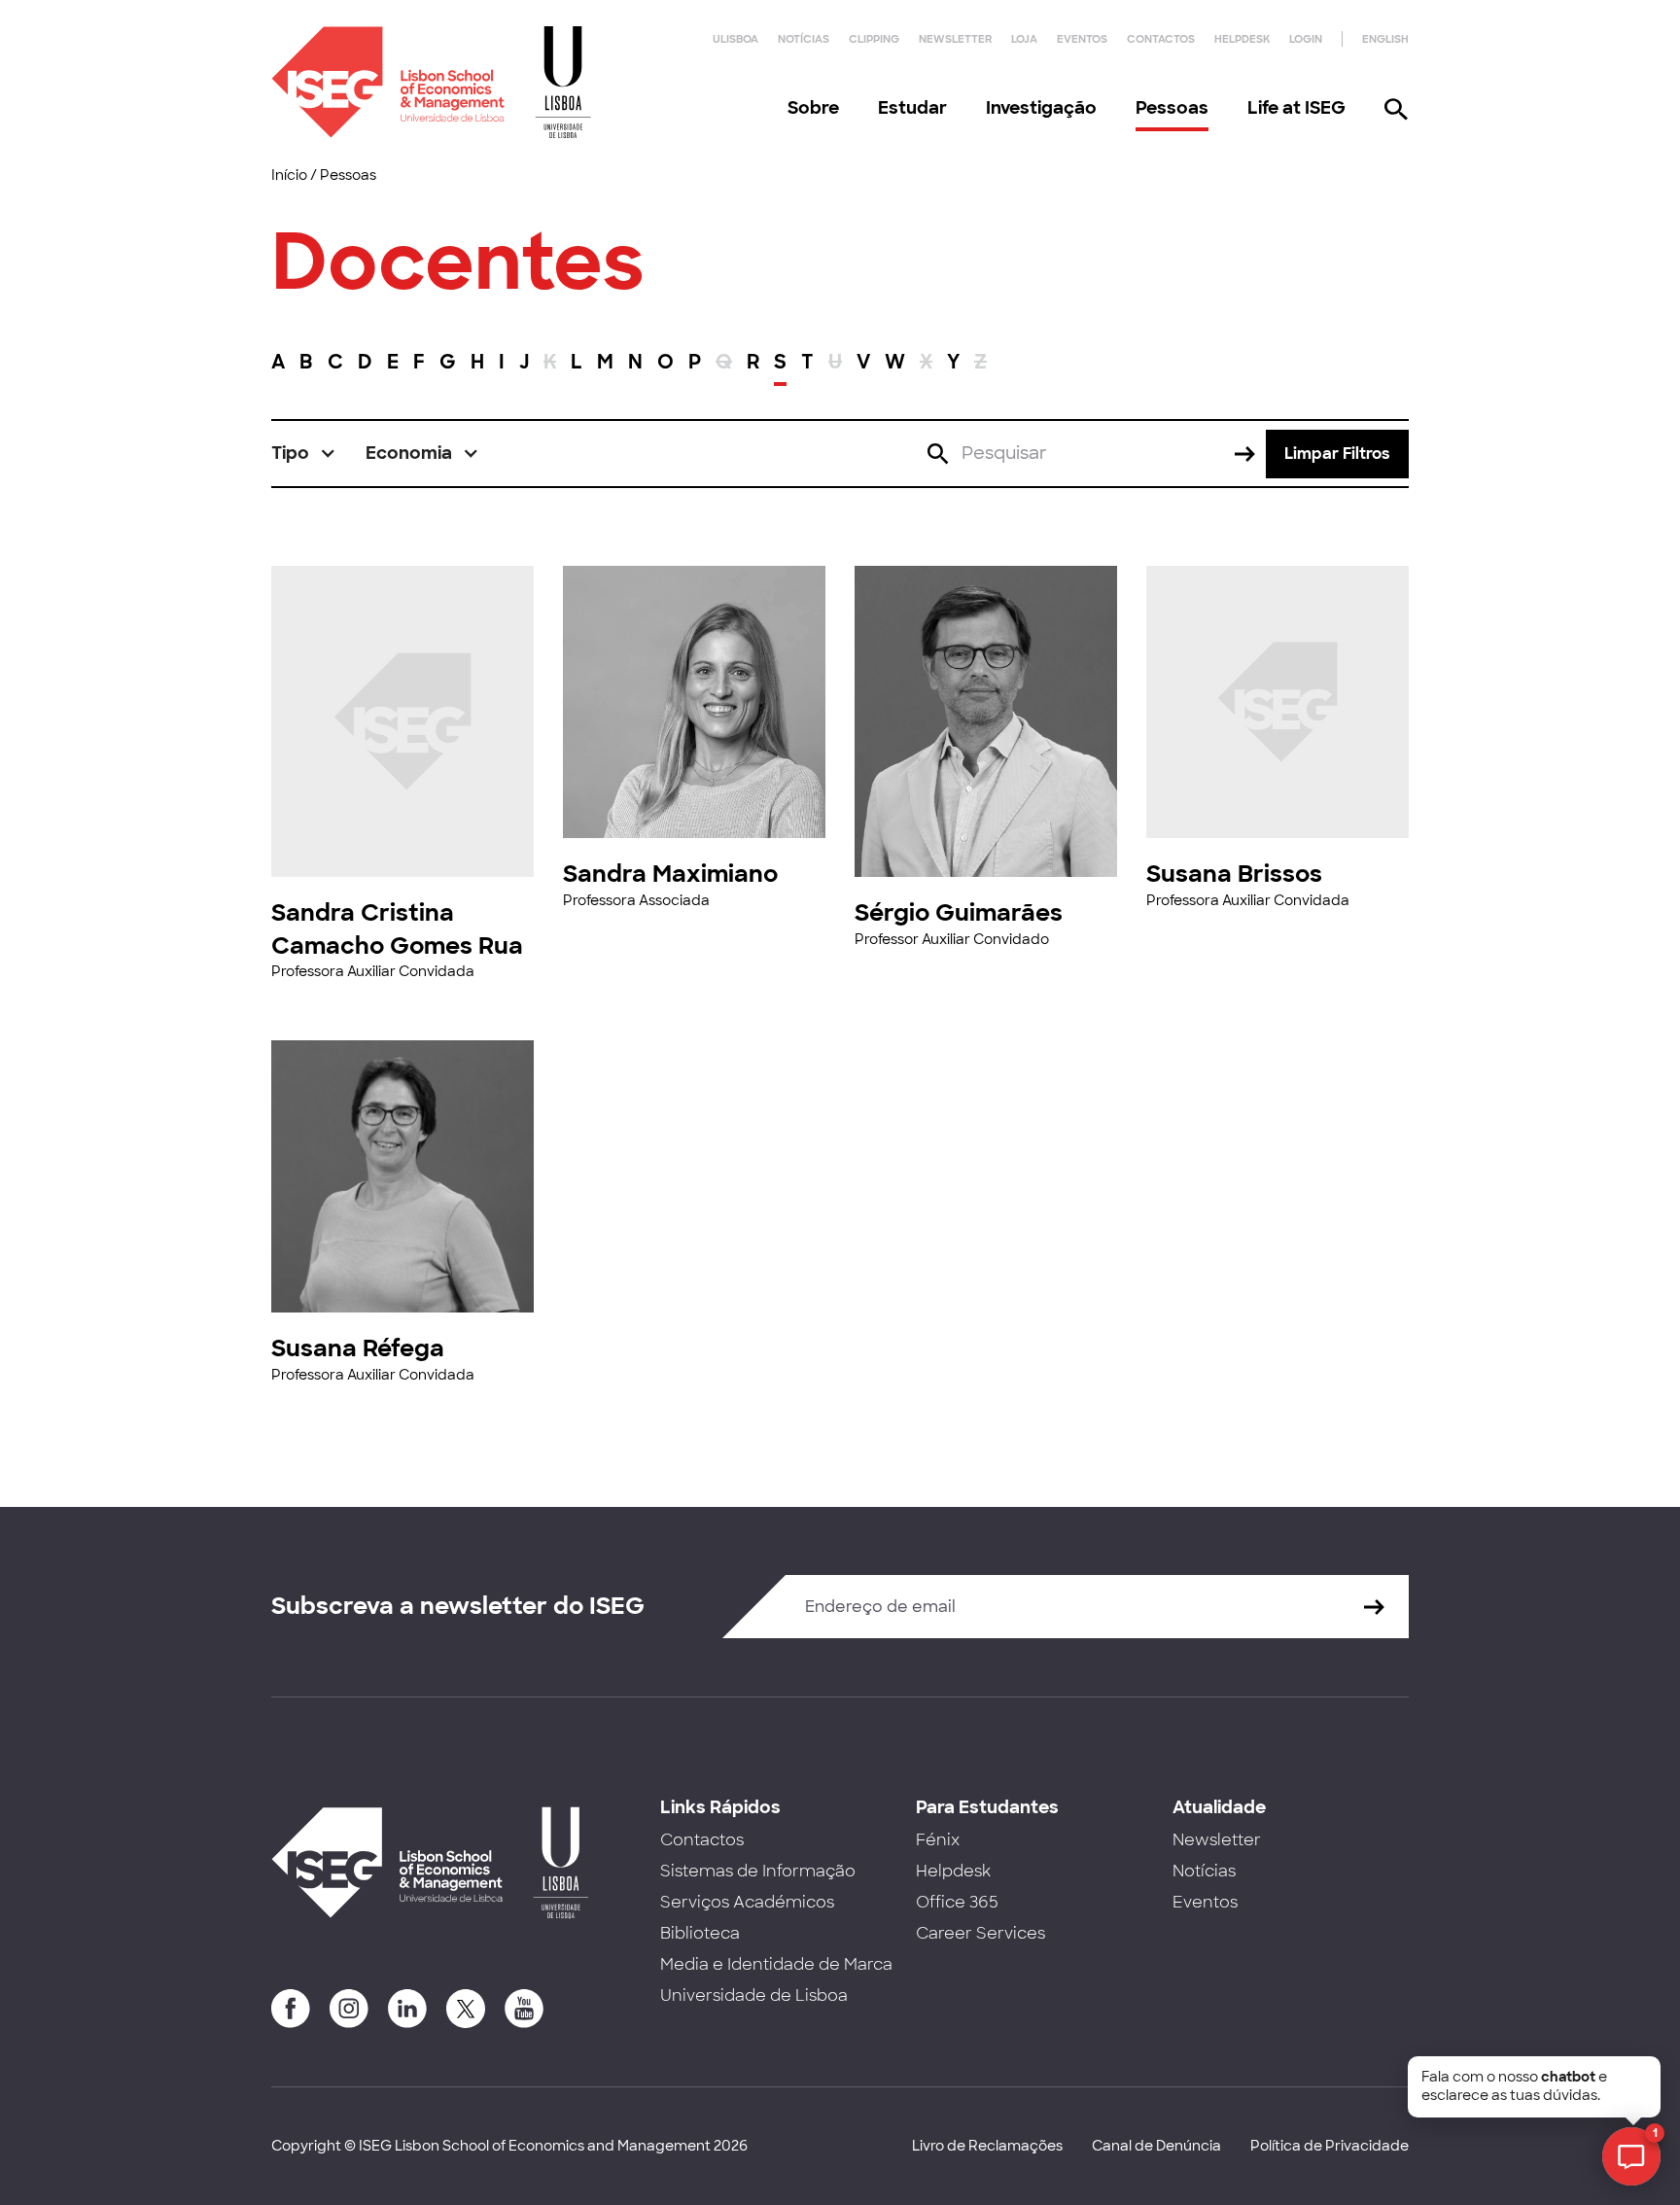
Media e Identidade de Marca (776, 1964)
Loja (1024, 39)
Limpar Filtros (1337, 454)
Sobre (813, 108)
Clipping (874, 39)
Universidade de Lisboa (754, 1995)
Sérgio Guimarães (959, 912)
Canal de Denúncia (1156, 2146)
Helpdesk (1242, 39)
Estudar (912, 108)
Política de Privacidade (1330, 2146)
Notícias (804, 39)
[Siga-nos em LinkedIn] (407, 2009)
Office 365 (957, 1902)
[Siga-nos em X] (466, 2009)
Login (1306, 39)
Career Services (980, 1933)
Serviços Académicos (747, 1902)
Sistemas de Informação (758, 1871)
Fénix (938, 1840)
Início (289, 175)
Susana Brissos (1234, 874)
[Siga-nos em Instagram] (349, 2009)
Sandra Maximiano (670, 874)
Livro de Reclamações (987, 2146)
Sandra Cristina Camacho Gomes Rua (397, 929)
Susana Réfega (358, 1348)
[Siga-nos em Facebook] (291, 2009)
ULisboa (735, 39)
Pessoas (1172, 108)
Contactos (1161, 39)
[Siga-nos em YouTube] (524, 2009)
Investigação (1041, 108)
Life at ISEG (1296, 108)
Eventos (1082, 39)
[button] (304, 454)
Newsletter (955, 39)
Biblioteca (700, 1933)
